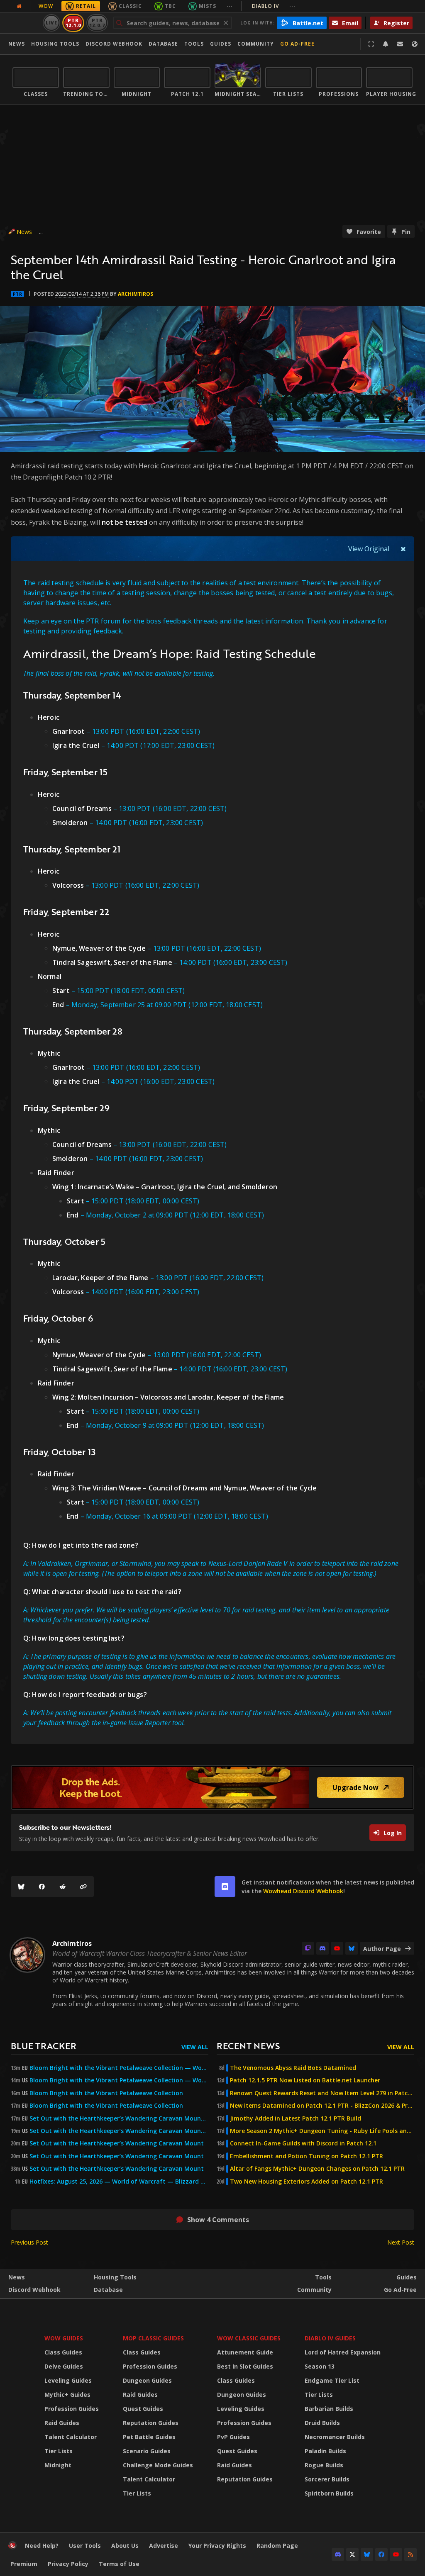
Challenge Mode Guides (158, 2465)
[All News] (19, 6)
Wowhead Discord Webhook (303, 1891)
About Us (125, 2546)
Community (256, 44)
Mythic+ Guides (67, 2395)
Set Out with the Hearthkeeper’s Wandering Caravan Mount (117, 2143)
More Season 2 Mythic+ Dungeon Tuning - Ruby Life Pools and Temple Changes (322, 2131)
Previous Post (29, 2242)
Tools (323, 2277)
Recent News (248, 2046)
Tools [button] (194, 44)
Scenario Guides (147, 2451)
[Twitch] (308, 1948)
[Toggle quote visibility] (403, 549)
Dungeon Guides (147, 2380)
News (17, 44)
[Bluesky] (21, 1887)
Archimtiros (136, 294)
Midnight (58, 2465)
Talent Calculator (71, 2437)
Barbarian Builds (329, 2409)
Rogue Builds (324, 2465)
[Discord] (322, 1948)
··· (230, 6)
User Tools (85, 2546)
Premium (24, 2564)
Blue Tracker (44, 2046)
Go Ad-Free (297, 44)
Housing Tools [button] (55, 44)
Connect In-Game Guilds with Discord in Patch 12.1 (303, 2143)
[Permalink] (83, 1887)
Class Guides (63, 2352)
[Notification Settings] (386, 44)
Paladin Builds (325, 2451)
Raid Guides (62, 2423)
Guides (221, 44)
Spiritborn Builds (329, 2493)
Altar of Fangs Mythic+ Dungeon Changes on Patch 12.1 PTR (317, 2169)
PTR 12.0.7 (97, 23)
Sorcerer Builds (327, 2479)
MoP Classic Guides (153, 2338)
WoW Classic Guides (249, 2338)
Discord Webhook (114, 44)
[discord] (225, 1887)
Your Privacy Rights (217, 2546)
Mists (208, 6)
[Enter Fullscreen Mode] (371, 44)
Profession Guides (72, 2409)
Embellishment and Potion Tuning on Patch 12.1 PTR (307, 2156)
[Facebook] (42, 1887)
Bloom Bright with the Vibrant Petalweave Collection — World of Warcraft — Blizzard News (119, 2068)
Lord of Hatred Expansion (343, 2352)
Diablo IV (274, 6)
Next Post (401, 2242)
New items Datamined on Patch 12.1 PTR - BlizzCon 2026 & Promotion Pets (322, 2106)
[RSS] (410, 2554)
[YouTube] (337, 1948)
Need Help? (42, 2546)
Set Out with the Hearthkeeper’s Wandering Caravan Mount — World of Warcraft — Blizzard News (119, 2118)
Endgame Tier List (332, 2380)
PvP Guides (233, 2437)
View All (195, 2047)
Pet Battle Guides (149, 2437)
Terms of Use (119, 2564)
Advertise (164, 2546)
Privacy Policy (68, 2564)
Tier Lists (59, 2451)
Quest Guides (143, 2409)
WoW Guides (64, 2338)
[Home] (12, 2547)
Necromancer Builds (335, 2437)
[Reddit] (63, 1887)
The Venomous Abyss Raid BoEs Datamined (293, 2068)
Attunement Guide (245, 2352)
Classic (130, 6)
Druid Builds (322, 2423)
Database (163, 44)
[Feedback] (400, 44)
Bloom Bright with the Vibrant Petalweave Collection (106, 2093)
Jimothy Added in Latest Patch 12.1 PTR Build (296, 2118)
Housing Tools (115, 2277)
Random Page (277, 2546)
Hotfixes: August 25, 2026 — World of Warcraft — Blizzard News (119, 2182)
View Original (369, 549)
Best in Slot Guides (245, 2366)
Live (52, 23)
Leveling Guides (68, 2380)
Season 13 (320, 2366)
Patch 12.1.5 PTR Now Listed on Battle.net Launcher (305, 2080)
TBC (170, 6)
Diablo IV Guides (330, 2338)
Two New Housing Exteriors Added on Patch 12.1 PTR (307, 2182)
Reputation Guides (151, 2423)
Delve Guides (64, 2366)
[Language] (415, 44)
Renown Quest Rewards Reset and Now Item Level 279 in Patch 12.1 (322, 2093)
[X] (352, 2554)
